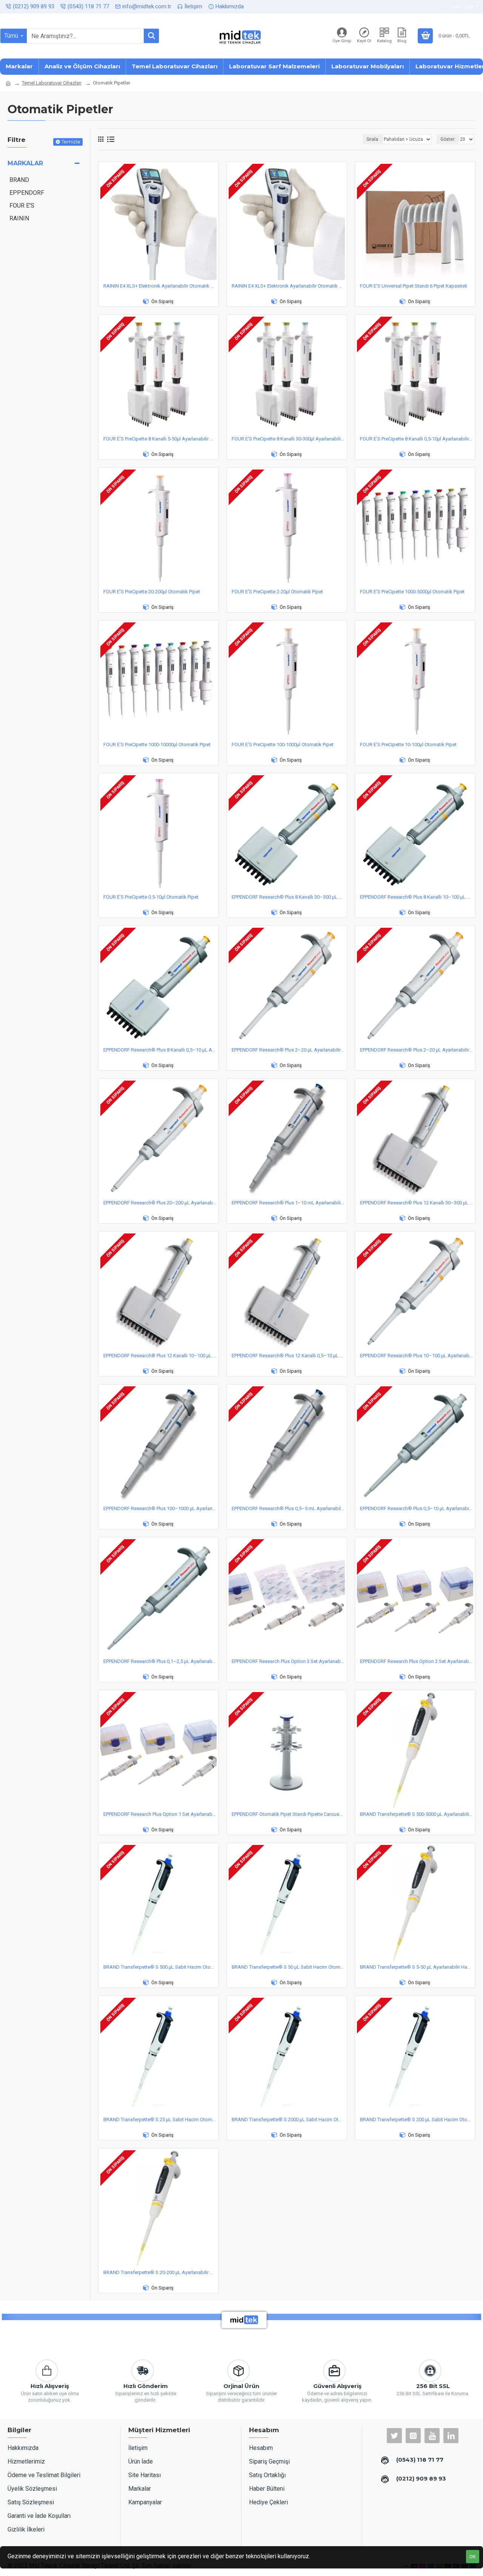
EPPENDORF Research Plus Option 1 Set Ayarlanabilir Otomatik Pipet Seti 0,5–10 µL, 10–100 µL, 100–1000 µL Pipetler (160, 1814)
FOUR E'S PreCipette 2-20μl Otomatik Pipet (277, 592)
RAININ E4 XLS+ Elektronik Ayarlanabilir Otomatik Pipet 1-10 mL (288, 286)
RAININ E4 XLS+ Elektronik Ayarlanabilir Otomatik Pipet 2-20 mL (160, 286)
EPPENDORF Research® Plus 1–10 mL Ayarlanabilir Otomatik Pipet (288, 1203)
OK (473, 2557)
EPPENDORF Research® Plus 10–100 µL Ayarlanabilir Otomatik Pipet (417, 1356)
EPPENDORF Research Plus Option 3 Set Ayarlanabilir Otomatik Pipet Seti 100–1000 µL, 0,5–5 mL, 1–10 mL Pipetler (288, 1661)
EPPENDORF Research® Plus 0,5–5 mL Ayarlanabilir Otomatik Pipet (288, 1508)
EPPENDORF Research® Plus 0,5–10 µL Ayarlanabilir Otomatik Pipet (417, 1508)
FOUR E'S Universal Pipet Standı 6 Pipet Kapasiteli (414, 286)
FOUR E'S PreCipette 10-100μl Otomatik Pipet (408, 744)
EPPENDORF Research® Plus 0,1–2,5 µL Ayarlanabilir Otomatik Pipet (160, 1661)
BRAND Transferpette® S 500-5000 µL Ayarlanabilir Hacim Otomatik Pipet (417, 1814)
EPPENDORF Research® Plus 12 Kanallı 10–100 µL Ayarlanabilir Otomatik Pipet (160, 1356)
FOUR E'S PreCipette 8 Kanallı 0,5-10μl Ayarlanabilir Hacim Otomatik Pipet (417, 439)
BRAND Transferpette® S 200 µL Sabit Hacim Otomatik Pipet (417, 2119)
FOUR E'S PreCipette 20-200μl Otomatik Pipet (152, 592)
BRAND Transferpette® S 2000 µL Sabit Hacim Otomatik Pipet (288, 2119)
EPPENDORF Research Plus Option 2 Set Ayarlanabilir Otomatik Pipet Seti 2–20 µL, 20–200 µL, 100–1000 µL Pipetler (417, 1661)
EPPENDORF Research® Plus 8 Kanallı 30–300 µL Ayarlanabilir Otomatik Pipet (288, 897)
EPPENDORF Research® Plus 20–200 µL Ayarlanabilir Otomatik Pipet (160, 1203)
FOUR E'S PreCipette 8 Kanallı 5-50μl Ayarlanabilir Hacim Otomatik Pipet (160, 439)
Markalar (25, 163)
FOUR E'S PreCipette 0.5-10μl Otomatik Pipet (151, 897)
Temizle (71, 142)
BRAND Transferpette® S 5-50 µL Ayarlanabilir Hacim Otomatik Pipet (417, 1967)
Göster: (448, 139)
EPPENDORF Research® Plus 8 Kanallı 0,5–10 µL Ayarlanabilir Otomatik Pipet (160, 1050)
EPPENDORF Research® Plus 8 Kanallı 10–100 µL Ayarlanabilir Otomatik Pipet (417, 897)
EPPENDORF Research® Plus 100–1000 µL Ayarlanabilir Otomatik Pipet (160, 1508)
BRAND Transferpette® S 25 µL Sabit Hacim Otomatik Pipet (160, 2119)
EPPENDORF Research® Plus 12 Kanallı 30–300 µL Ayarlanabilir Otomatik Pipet (417, 1203)
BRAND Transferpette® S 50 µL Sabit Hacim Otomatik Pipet (288, 1967)
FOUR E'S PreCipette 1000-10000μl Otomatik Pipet (157, 744)
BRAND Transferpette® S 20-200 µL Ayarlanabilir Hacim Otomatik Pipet (160, 2272)
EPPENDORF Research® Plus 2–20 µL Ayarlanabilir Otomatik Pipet (288, 1050)
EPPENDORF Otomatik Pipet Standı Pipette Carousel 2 (288, 1814)
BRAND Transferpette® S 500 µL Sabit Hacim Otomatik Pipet (160, 1967)
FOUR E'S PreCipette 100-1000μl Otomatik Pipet (283, 744)
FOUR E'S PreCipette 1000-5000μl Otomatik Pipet (412, 592)
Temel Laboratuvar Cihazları (52, 83)
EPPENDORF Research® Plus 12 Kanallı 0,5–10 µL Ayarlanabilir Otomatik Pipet (288, 1356)
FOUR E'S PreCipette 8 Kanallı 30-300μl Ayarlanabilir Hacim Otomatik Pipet (288, 439)
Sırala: (373, 139)
